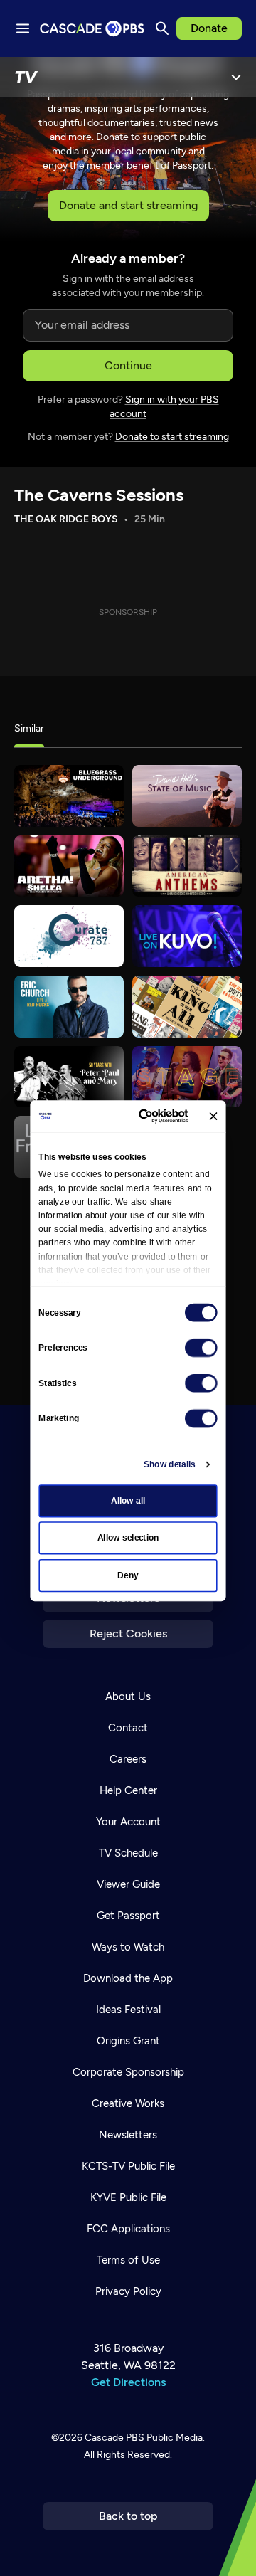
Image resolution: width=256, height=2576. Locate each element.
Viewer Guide (128, 1884)
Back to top (128, 2516)
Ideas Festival (128, 2010)
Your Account (128, 1822)
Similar (29, 728)
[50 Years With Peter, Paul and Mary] (69, 1077)
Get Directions (128, 2382)
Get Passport (128, 1916)
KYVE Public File (128, 2197)
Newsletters (128, 2135)
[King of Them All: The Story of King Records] (187, 1007)
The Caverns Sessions (99, 495)
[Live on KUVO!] (187, 936)
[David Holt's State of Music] (187, 796)
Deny (128, 1575)
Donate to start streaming (172, 437)
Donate (209, 28)
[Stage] (187, 1077)
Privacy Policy (128, 2291)
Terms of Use (128, 2260)
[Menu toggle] (23, 28)
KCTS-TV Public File (128, 2166)
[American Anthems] (187, 866)
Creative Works (128, 2103)
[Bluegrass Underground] (69, 796)
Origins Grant (128, 2041)
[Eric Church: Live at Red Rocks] (69, 1007)
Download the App (128, 1978)
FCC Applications (128, 2229)
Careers (128, 1759)
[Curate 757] (69, 936)
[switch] (201, 1348)
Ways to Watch (128, 1947)
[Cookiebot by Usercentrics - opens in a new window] (146, 1116)
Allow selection (128, 1538)
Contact (128, 1728)
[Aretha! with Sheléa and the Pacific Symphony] (69, 866)
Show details (170, 1464)
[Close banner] (213, 1116)
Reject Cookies (128, 1633)
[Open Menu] (236, 77)
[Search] (162, 28)
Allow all (128, 1501)
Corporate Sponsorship (128, 2072)
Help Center (128, 1790)
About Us (128, 1696)
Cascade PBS (114, 2438)
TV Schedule (128, 1853)
